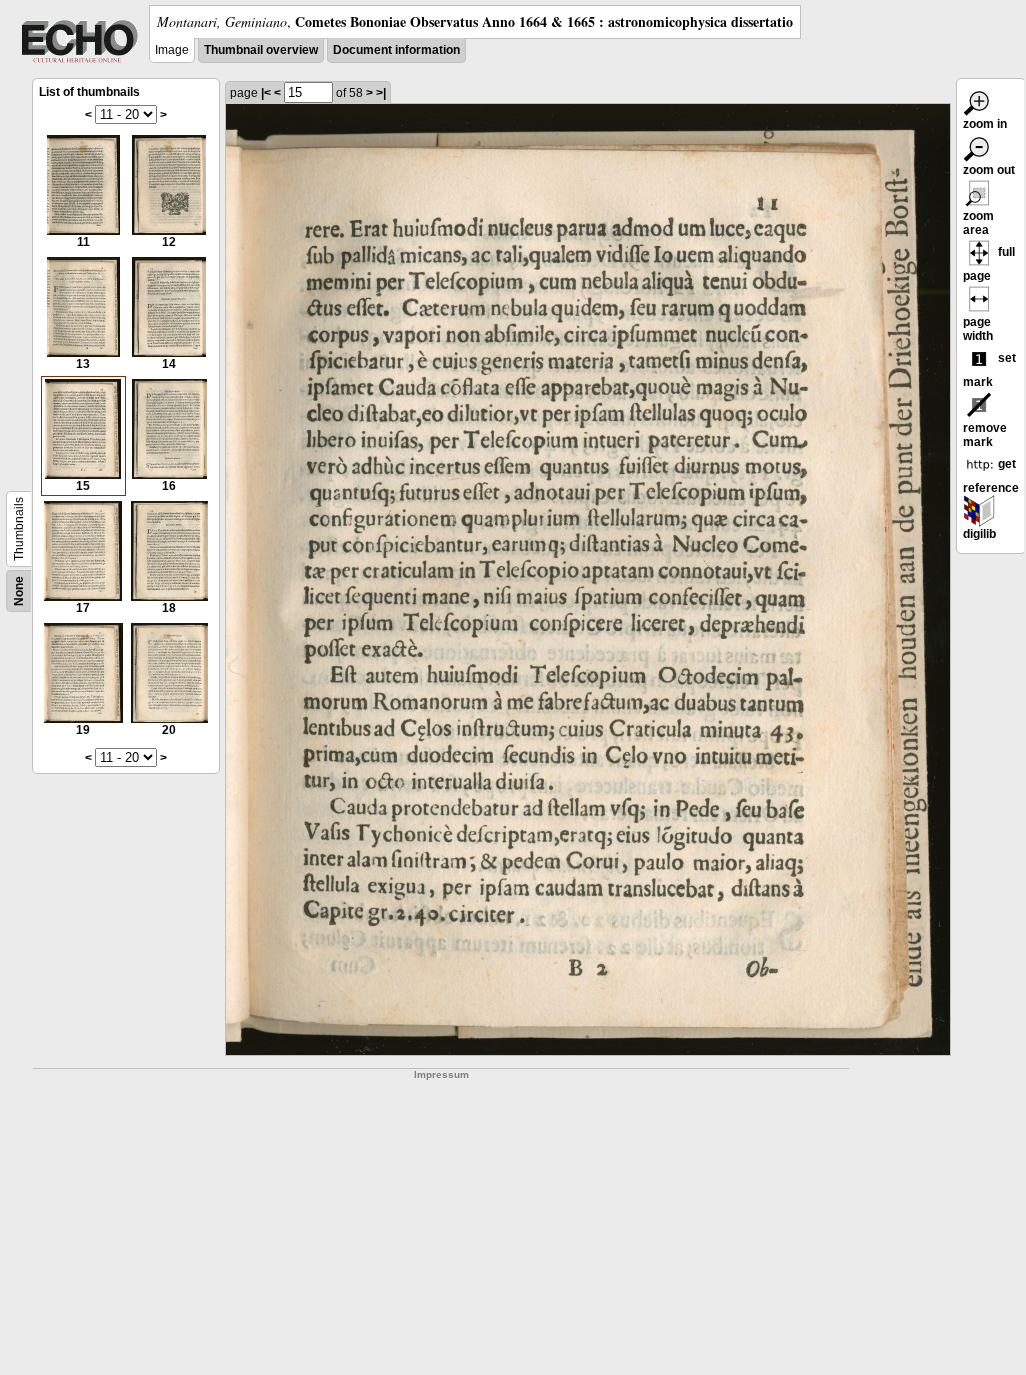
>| (381, 93)
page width (978, 329)
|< (266, 93)
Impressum (441, 1074)
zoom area (978, 223)
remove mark (985, 435)
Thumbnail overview (261, 50)
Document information (396, 50)
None (19, 591)
